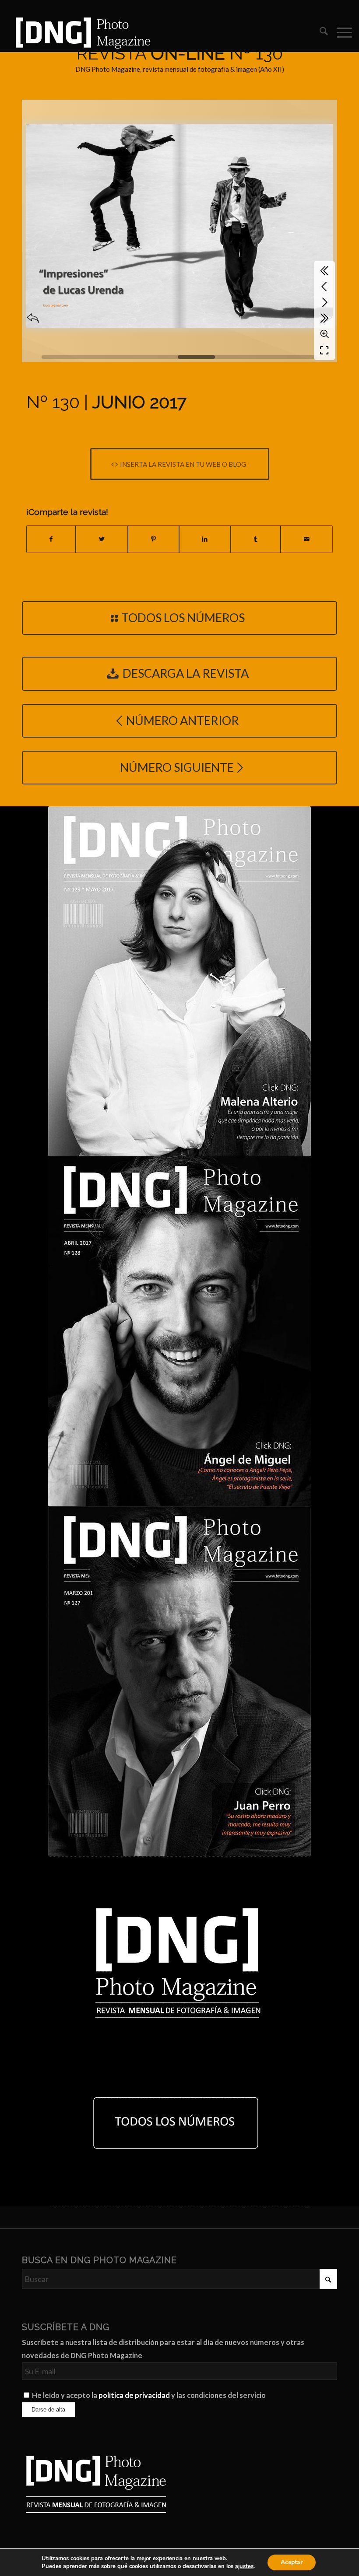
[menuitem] (319, 32)
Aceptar (292, 2562)
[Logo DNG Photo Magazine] (81, 32)
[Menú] (340, 32)
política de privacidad (134, 2395)
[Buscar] (319, 32)
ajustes (244, 2566)
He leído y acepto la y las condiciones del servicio (149, 2395)
